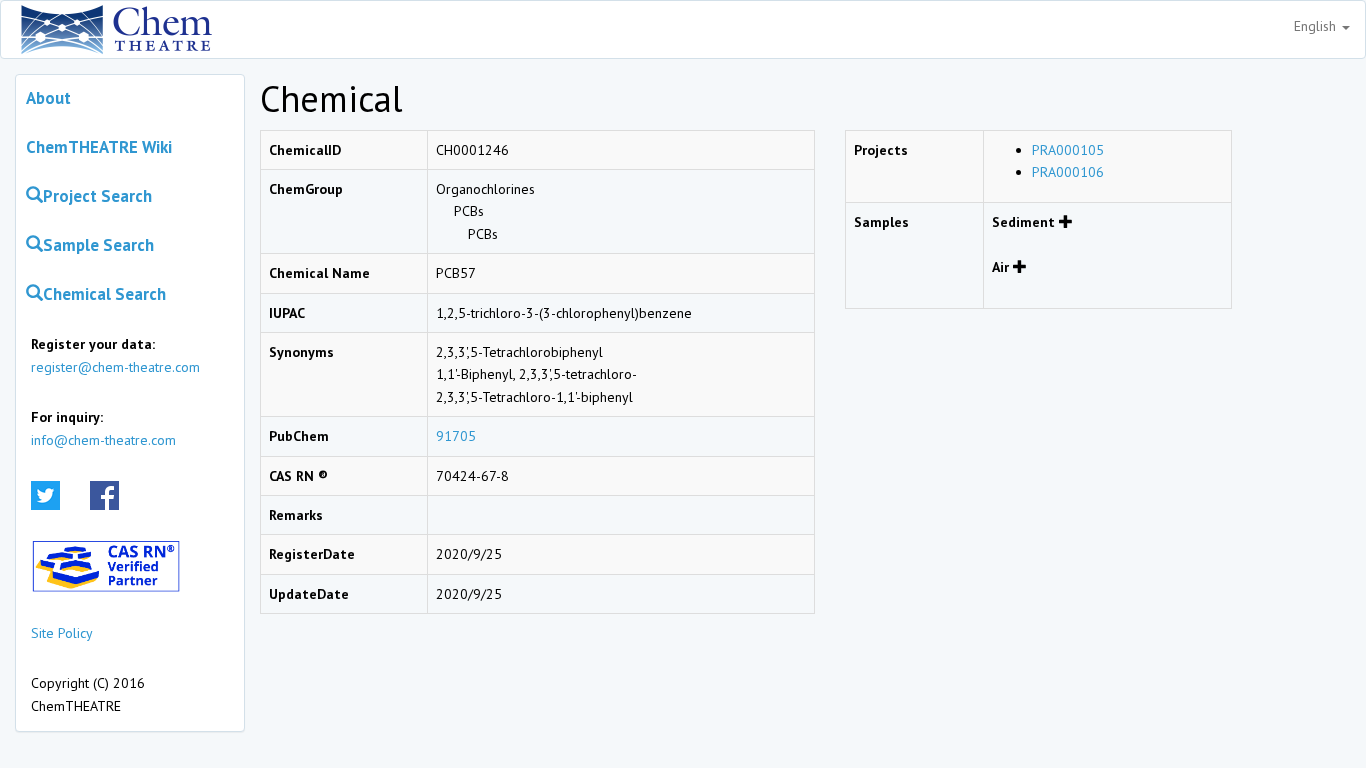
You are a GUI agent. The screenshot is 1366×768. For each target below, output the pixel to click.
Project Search (97, 196)
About (48, 98)
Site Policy (62, 633)
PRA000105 (1068, 150)
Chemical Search (104, 294)
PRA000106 (1068, 172)
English (1317, 26)
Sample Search (98, 245)
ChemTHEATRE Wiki (99, 147)
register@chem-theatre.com (115, 367)
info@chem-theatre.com (103, 440)
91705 (456, 436)
